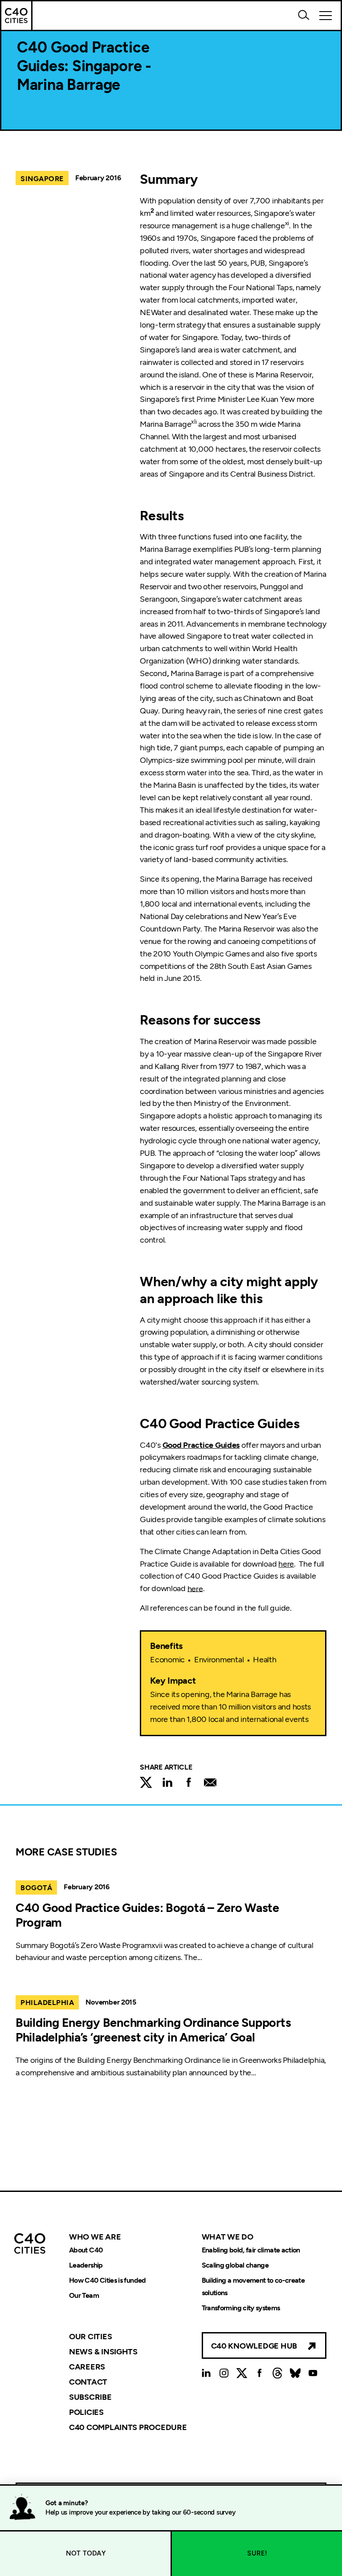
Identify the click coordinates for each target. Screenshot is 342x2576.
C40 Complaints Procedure (128, 2427)
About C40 (86, 2250)
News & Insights (103, 2352)
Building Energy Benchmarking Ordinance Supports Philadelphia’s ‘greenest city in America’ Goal (153, 2030)
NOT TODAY (86, 2553)
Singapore (42, 179)
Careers (87, 2367)
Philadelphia (47, 2003)
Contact (88, 2382)
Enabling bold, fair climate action (251, 2250)
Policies (86, 2412)
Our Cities (90, 2337)
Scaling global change (235, 2265)
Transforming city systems (241, 2308)
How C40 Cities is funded (108, 2280)
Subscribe (90, 2397)
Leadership (86, 2265)
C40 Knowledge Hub (254, 2346)
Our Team (84, 2295)
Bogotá (36, 1888)
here (286, 1564)
